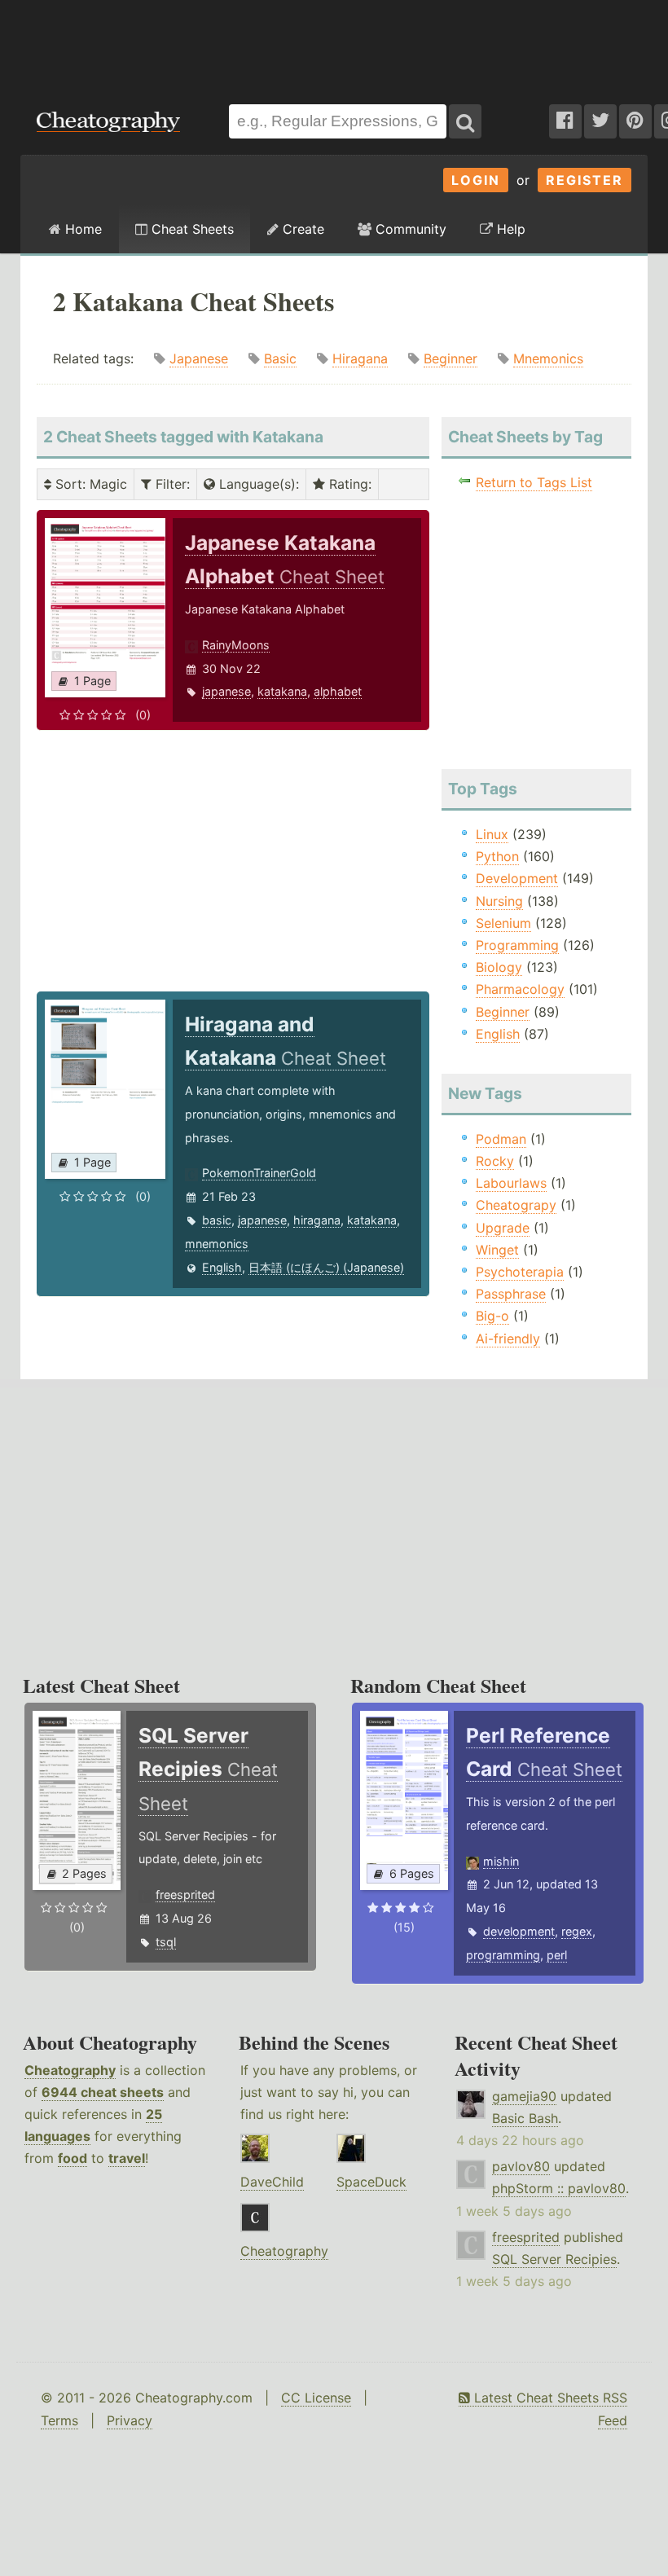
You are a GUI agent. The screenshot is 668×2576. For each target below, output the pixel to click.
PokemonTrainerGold (259, 1173)
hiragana (317, 1220)
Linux (492, 834)
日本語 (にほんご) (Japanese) (326, 1267)
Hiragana (360, 358)
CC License (316, 2398)
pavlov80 (521, 2166)
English (222, 1267)
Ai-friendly (508, 1339)
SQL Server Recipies (554, 2259)
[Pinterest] (635, 121)
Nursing (499, 901)
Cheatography (70, 2070)
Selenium (503, 923)
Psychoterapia (520, 1272)
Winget (497, 1250)
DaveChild (272, 2182)
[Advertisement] (334, 44)
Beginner (450, 358)
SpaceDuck (371, 2182)
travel (127, 2158)
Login (476, 180)
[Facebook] (565, 121)
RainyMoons (236, 645)
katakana (282, 691)
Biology (499, 967)
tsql (166, 1942)
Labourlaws (511, 1183)
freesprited (185, 1895)
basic (217, 1220)
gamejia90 (524, 2096)
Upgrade (503, 1228)
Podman (501, 1139)
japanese (226, 691)
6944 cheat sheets (103, 2092)
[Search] (465, 121)
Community (409, 229)
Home (81, 229)
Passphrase (511, 1294)
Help (509, 229)
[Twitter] (600, 121)
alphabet (338, 691)
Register (584, 180)
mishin (501, 1861)
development (519, 1931)
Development (517, 878)
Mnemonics (548, 358)
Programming (517, 945)
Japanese (199, 358)
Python (497, 856)
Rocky (495, 1161)
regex (577, 1931)
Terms (59, 2420)
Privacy (130, 2420)
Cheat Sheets (191, 229)
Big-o (492, 1316)
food (73, 2158)
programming (503, 1955)
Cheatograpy (516, 1205)
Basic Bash (525, 2118)
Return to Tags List (534, 482)
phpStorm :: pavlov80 (559, 2188)
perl (557, 1955)
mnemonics (217, 1244)
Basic (280, 358)
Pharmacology (520, 989)
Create (301, 229)
